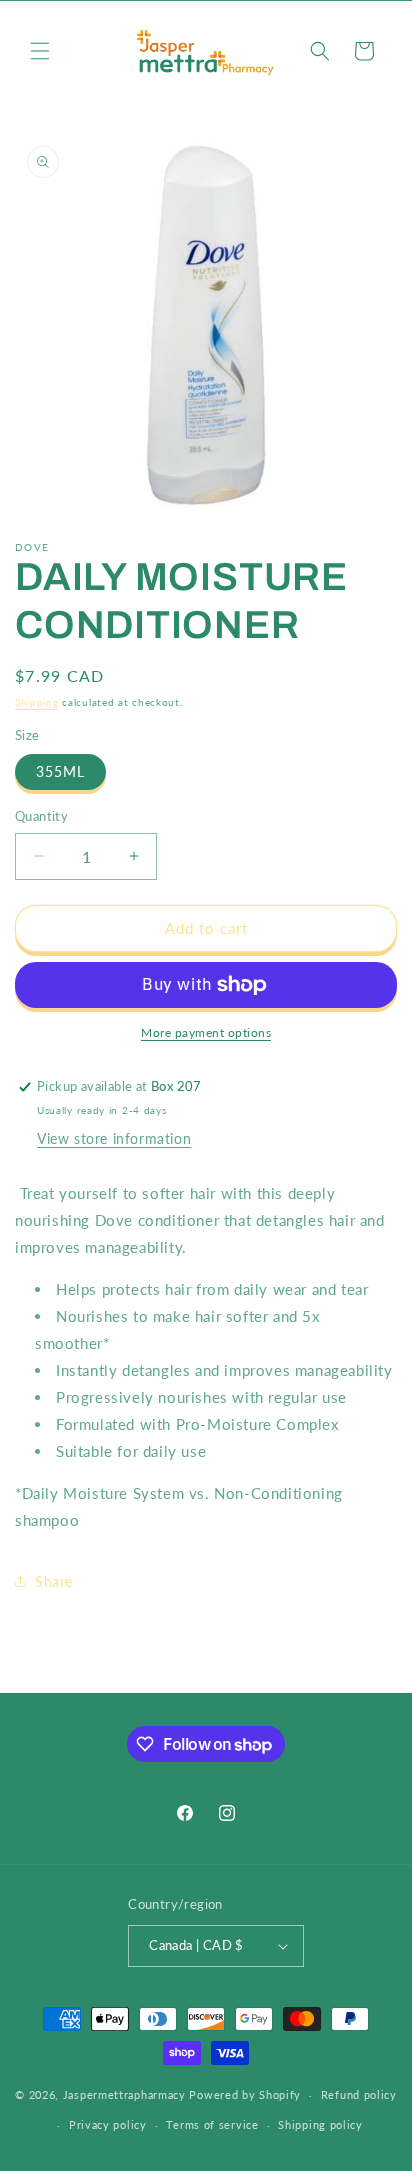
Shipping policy (320, 2124)
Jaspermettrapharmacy (124, 2094)
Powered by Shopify (245, 2094)
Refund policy (359, 2094)
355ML (60, 771)
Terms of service (212, 2124)
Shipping (37, 702)
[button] (40, 51)
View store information (114, 1138)
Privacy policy (108, 2124)
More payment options (206, 1032)
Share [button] (54, 1581)
